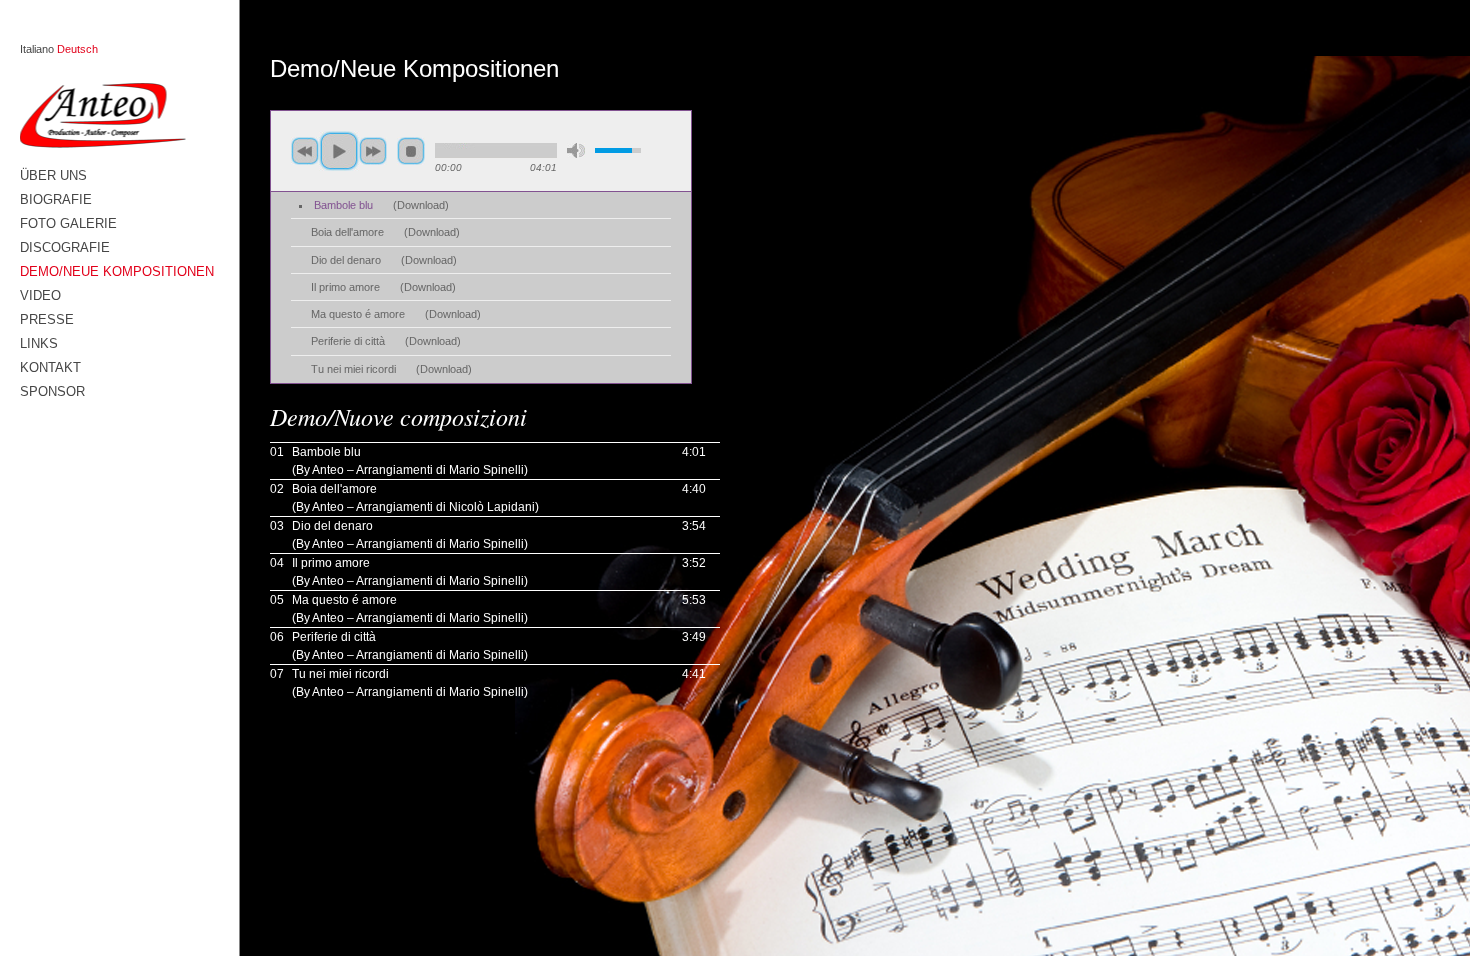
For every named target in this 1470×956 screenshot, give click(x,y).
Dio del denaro (346, 260)
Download (421, 205)
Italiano (37, 49)
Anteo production (116, 115)
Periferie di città (348, 341)
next (373, 151)
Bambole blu (343, 205)
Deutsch (77, 49)
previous (305, 151)
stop (411, 151)
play (339, 151)
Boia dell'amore (347, 232)
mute (576, 150)
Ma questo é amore (358, 314)
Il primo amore (345, 287)
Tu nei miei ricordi (353, 369)
